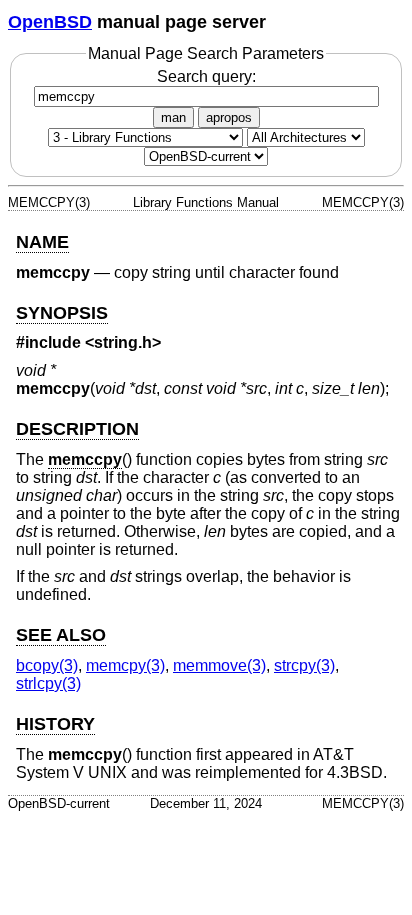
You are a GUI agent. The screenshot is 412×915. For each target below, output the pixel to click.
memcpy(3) (125, 665)
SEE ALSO (61, 635)
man (173, 117)
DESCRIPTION (77, 429)
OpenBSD (50, 22)
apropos (229, 117)
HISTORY (55, 724)
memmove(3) (219, 665)
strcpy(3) (304, 665)
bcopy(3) (47, 665)
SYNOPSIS (62, 313)
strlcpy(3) (48, 683)
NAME (42, 242)
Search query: (206, 76)
